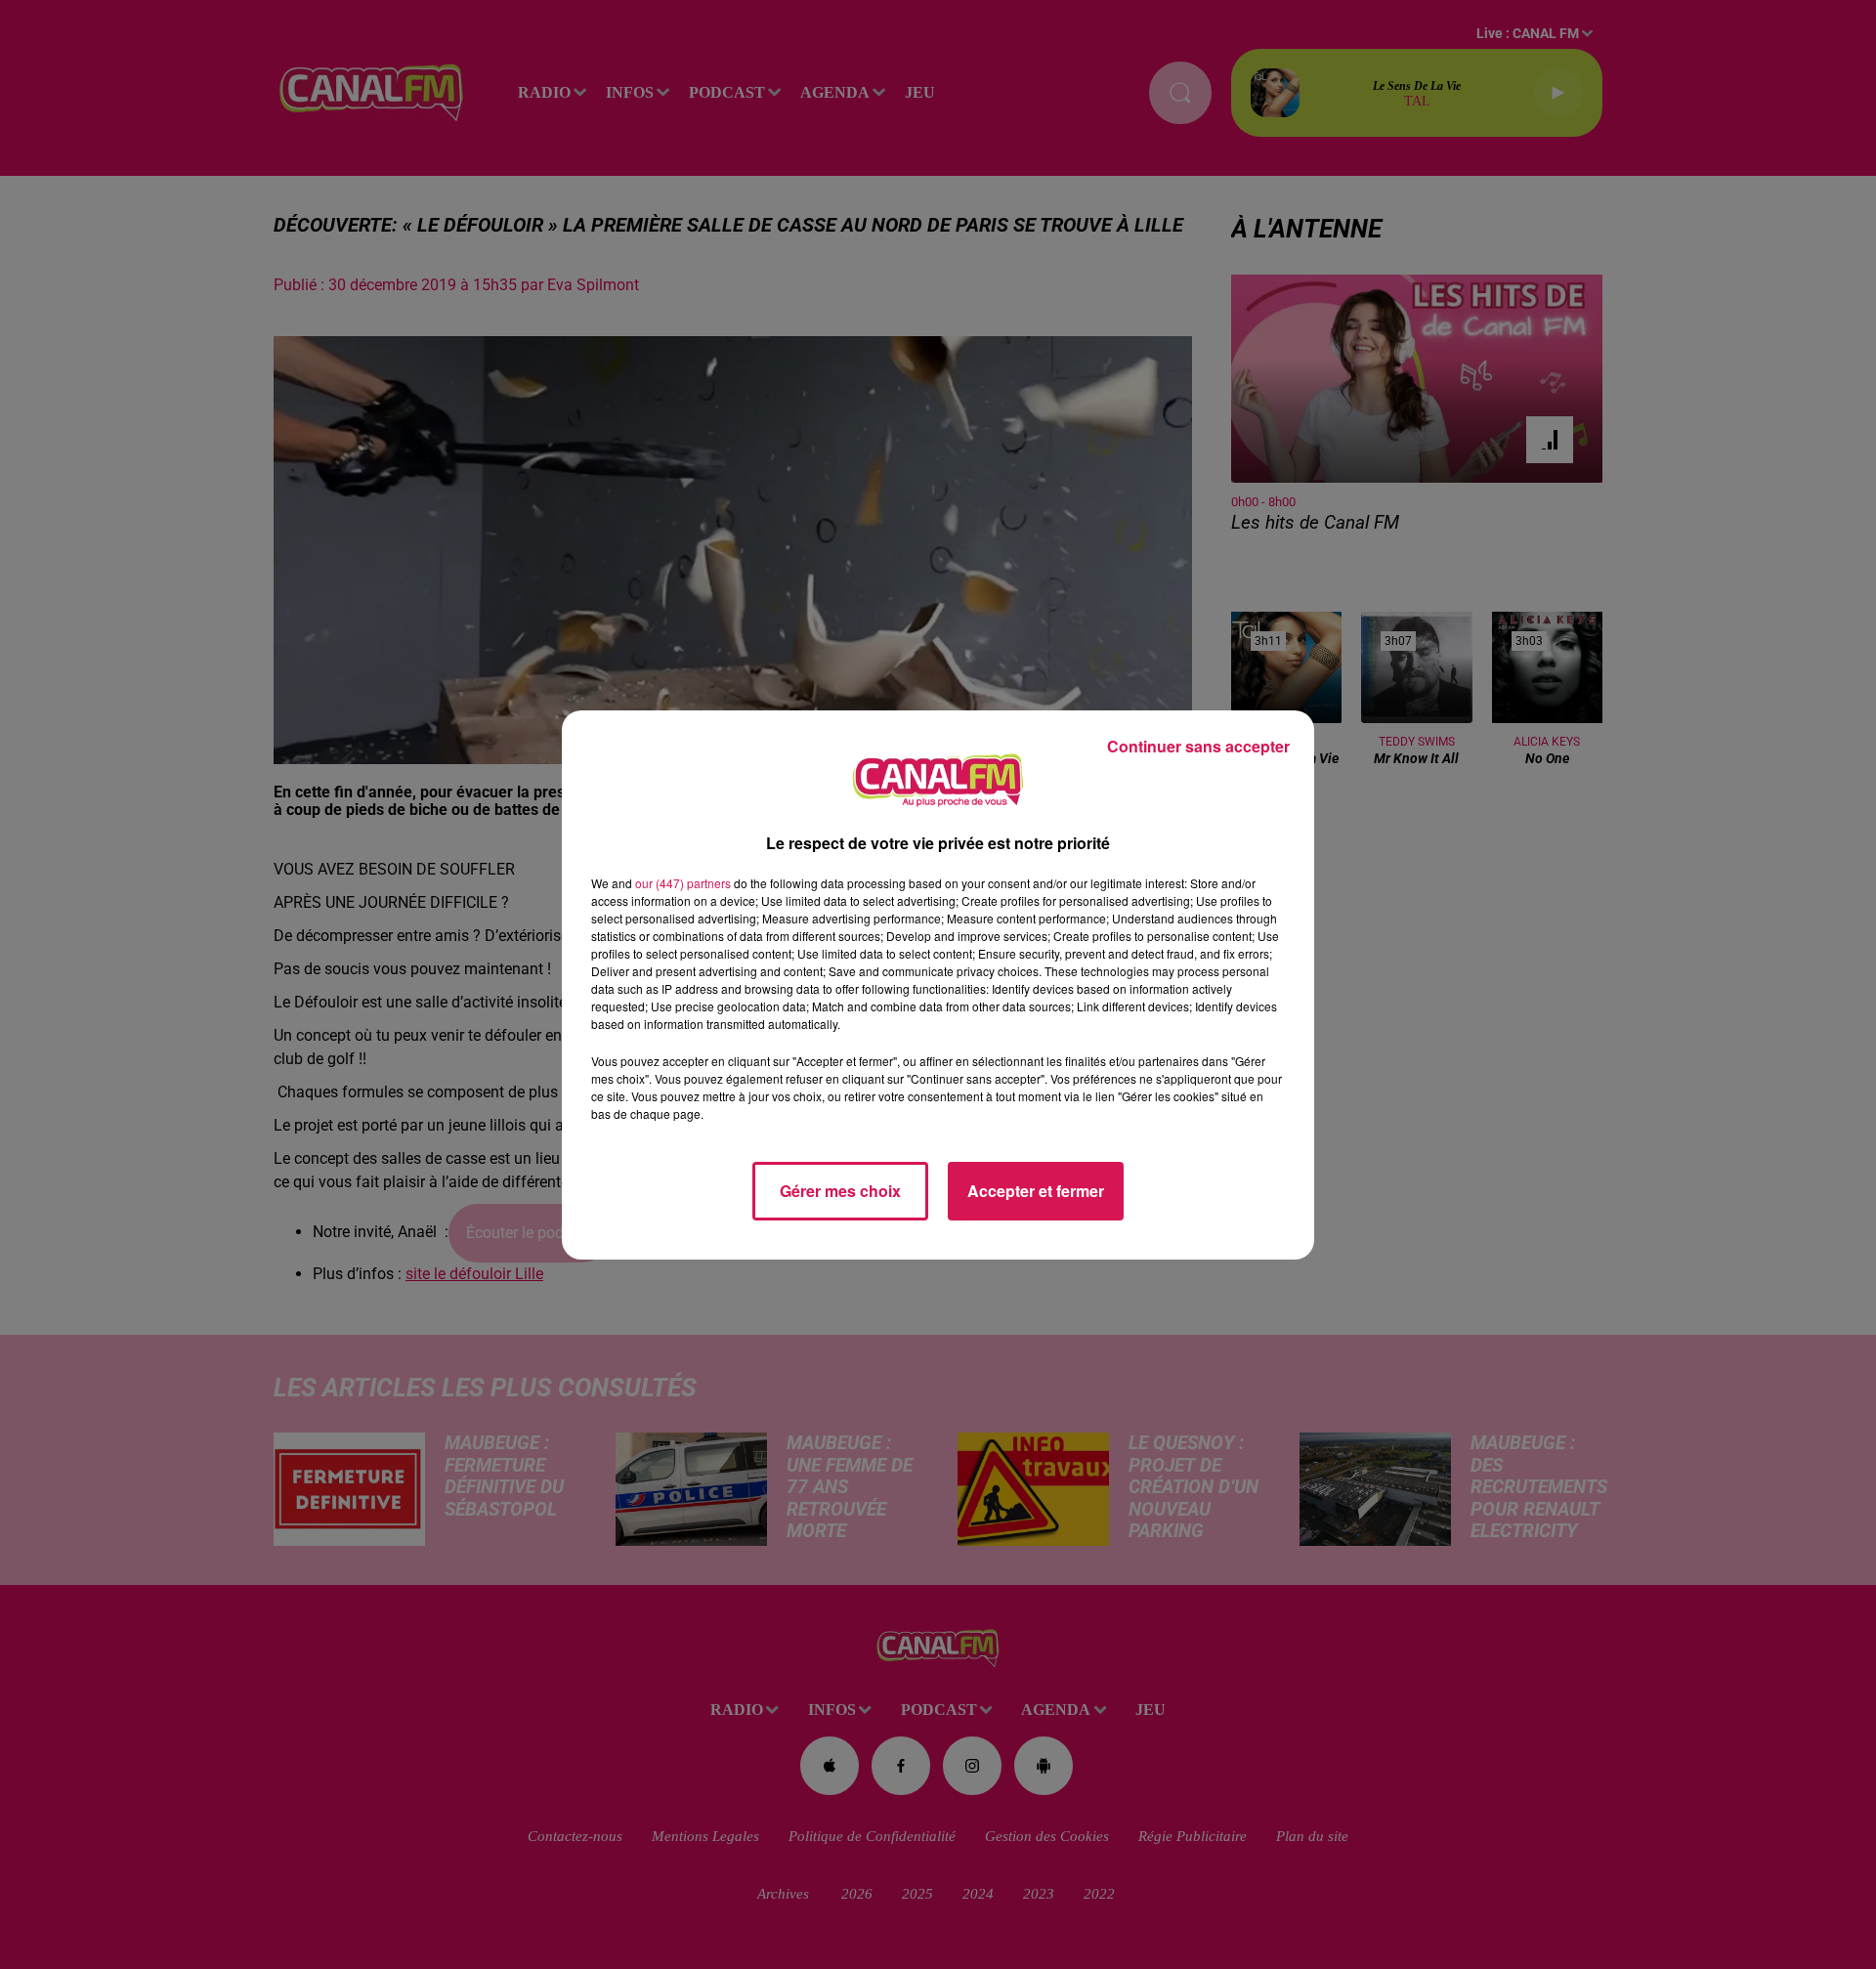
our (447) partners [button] (683, 883)
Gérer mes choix (840, 1191)
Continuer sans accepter (1198, 746)
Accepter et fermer (1036, 1191)
